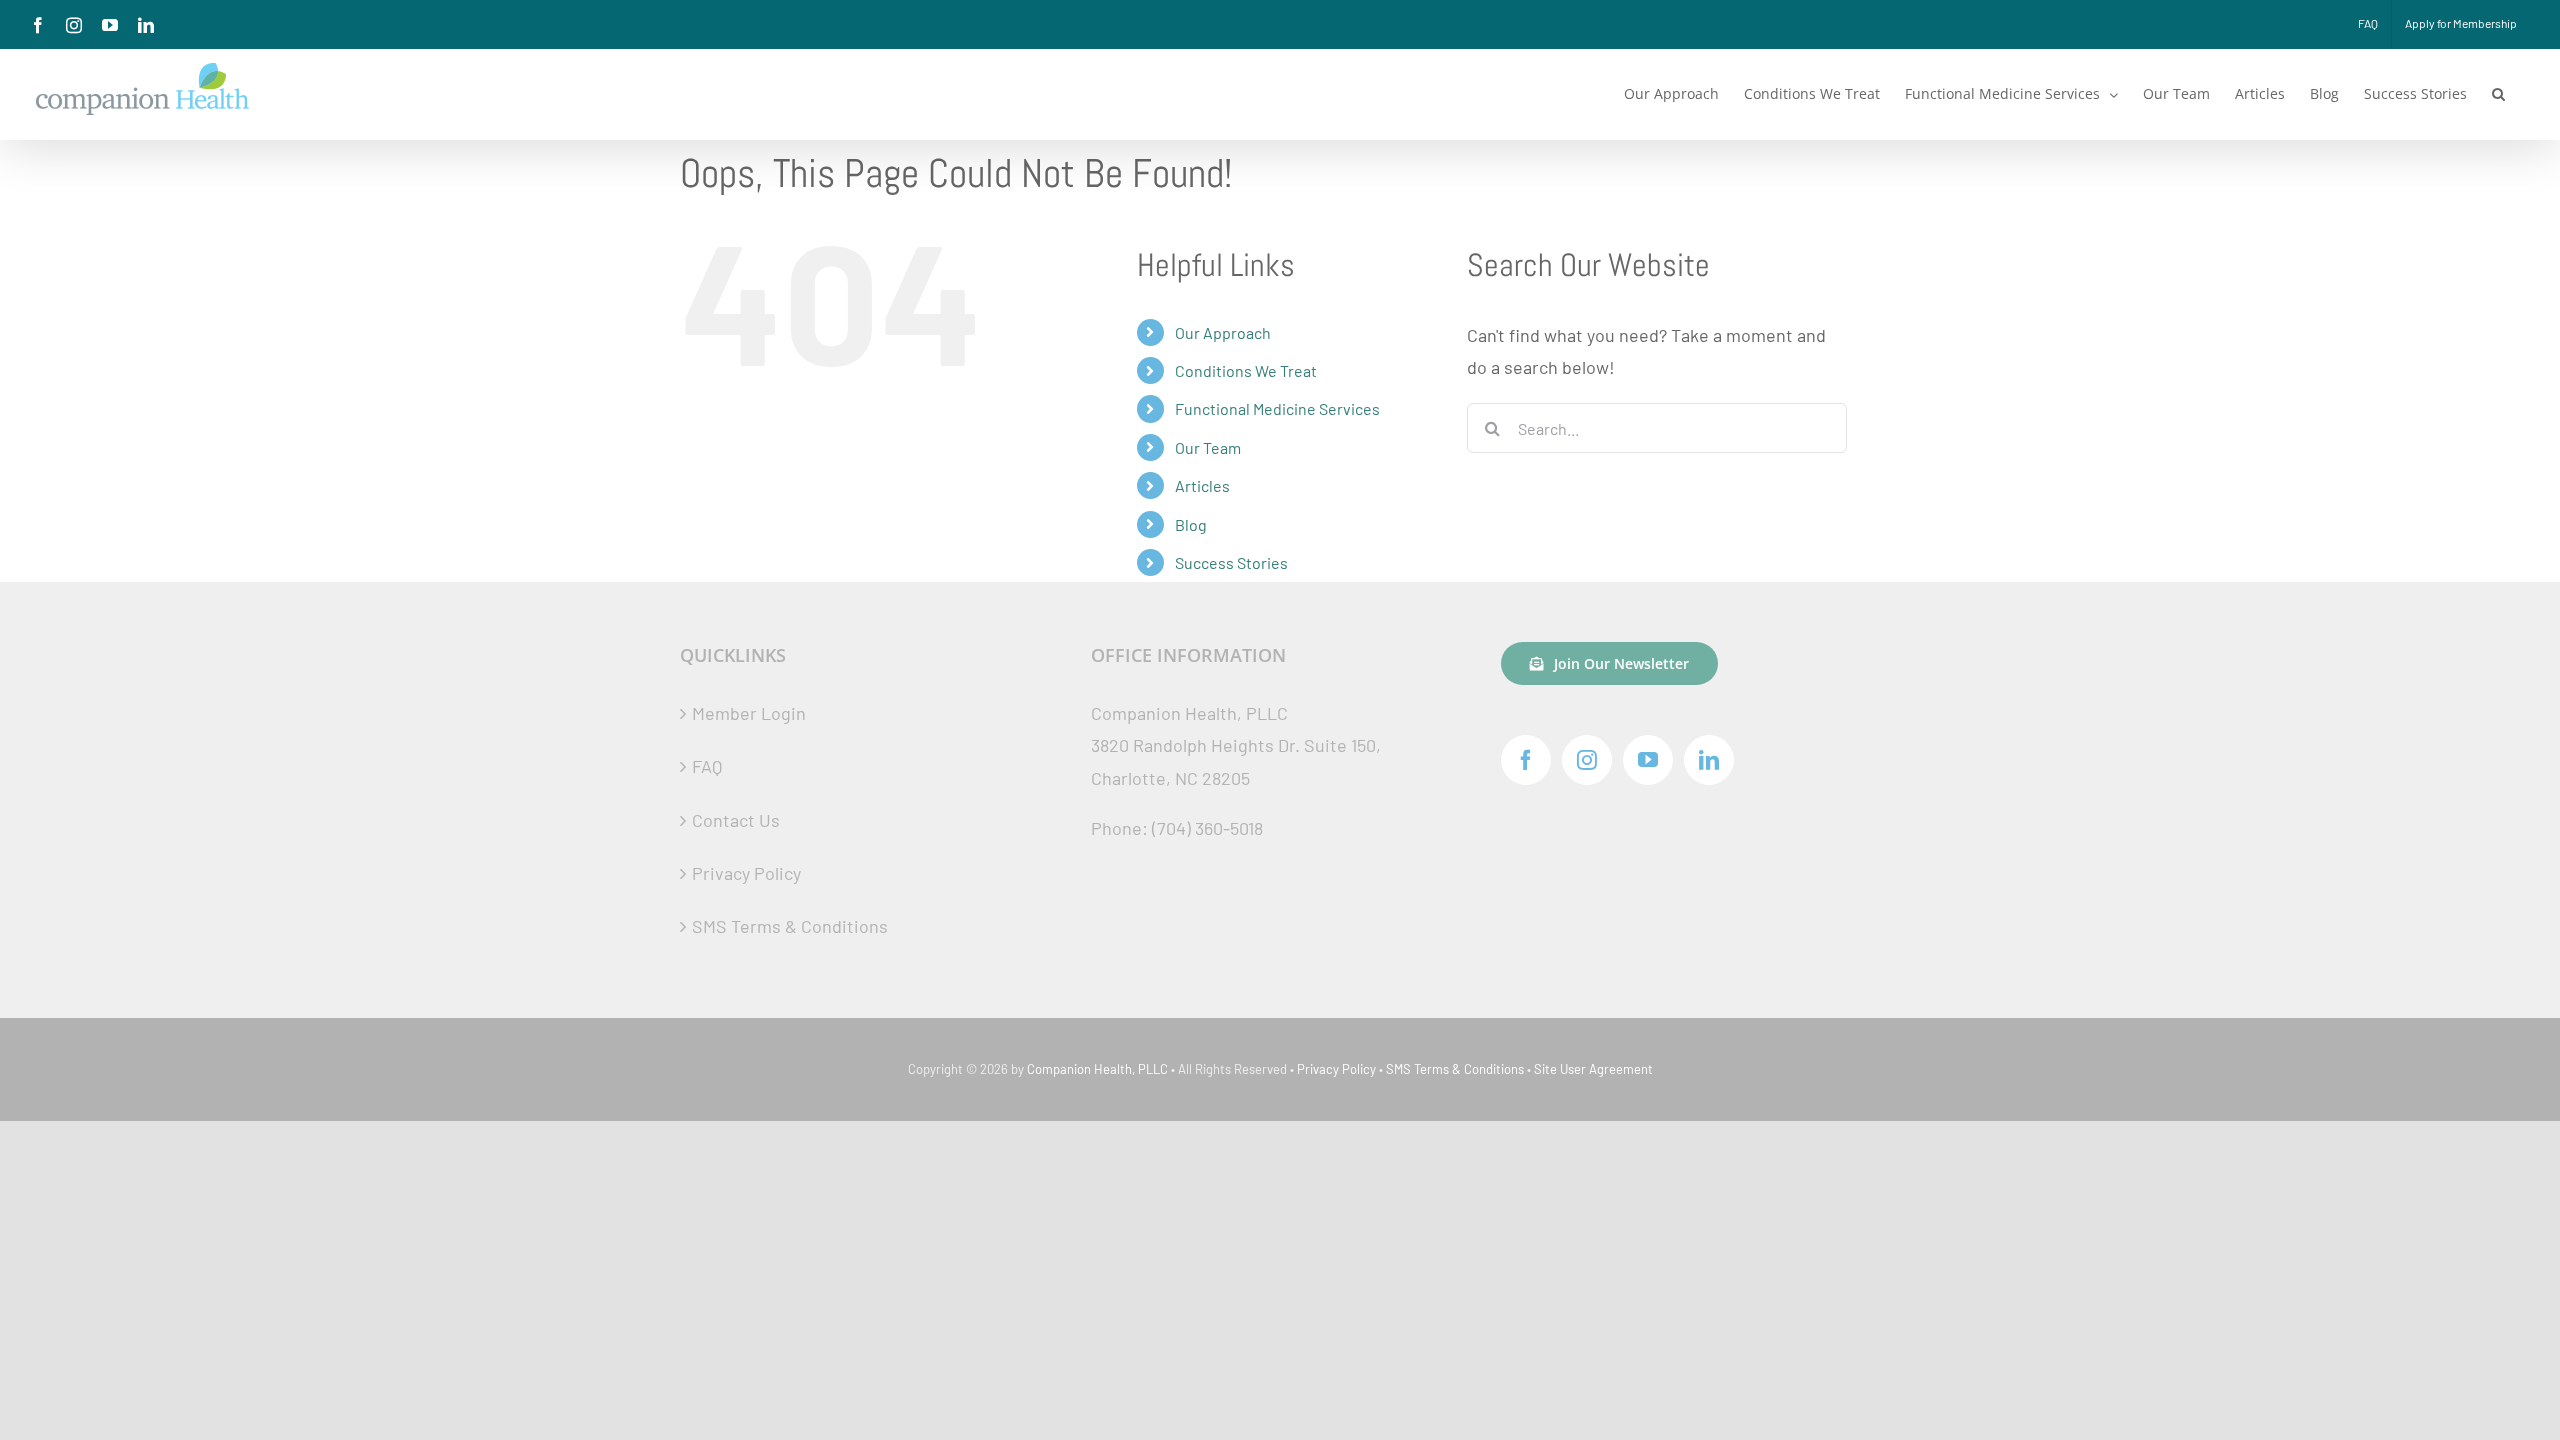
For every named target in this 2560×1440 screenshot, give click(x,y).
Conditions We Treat (1246, 370)
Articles (1202, 485)
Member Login (749, 713)
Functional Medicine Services (1277, 408)
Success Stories (1231, 562)
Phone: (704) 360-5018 (1177, 828)
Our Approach (1223, 332)
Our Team (1208, 447)
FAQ (707, 766)
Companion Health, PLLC (1097, 1069)
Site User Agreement (1593, 1069)
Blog (1191, 524)
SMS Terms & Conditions (790, 926)
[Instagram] (1587, 760)
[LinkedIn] (1709, 760)
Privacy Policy (746, 873)
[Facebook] (1526, 760)
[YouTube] (1648, 760)
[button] (2498, 94)
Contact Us (736, 820)
